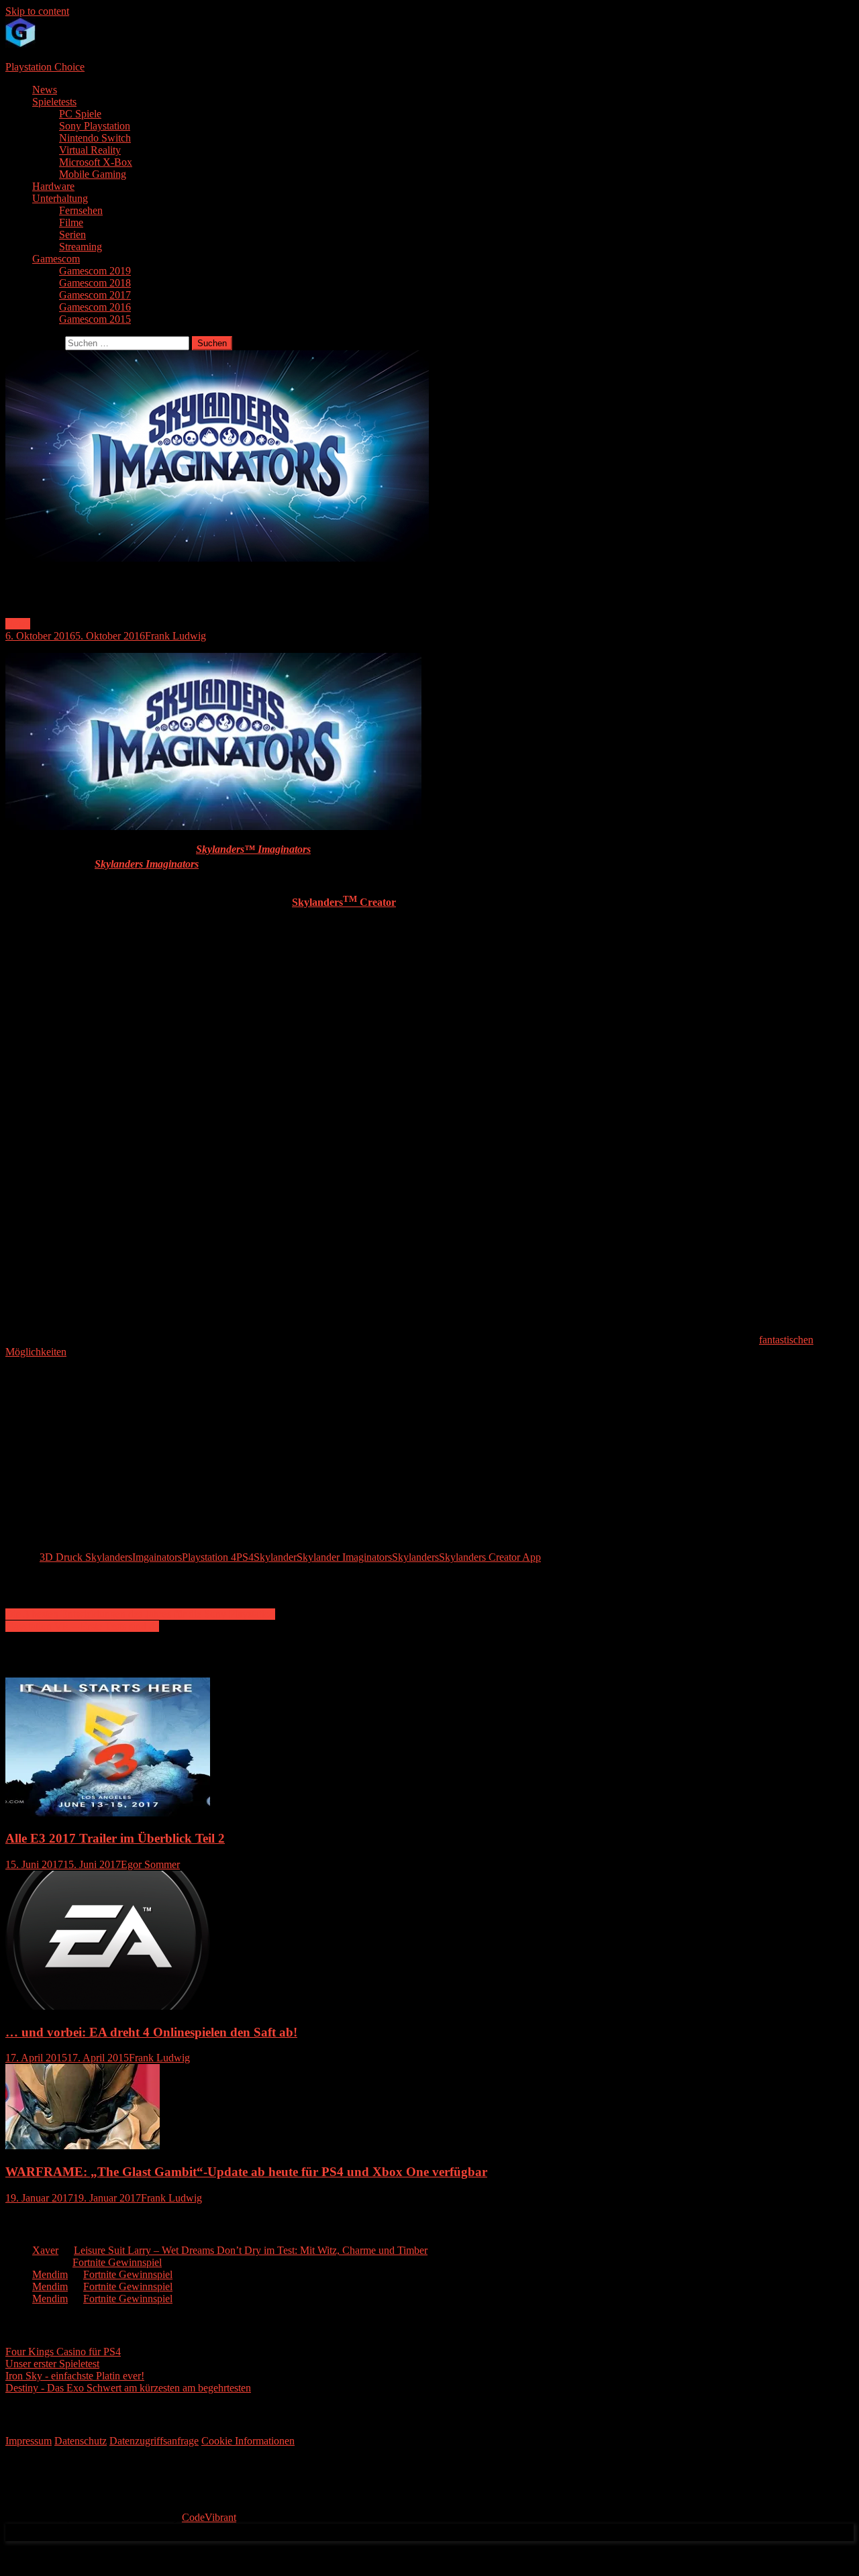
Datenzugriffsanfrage (154, 2441)
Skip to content (37, 11)
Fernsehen (81, 210)
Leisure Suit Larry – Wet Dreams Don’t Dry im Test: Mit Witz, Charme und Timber (251, 2250)
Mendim (50, 2274)
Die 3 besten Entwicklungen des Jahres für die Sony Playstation (140, 1614)
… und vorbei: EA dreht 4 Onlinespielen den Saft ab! (151, 2032)
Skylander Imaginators (344, 1557)
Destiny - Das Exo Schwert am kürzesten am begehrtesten (128, 2388)
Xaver (45, 2250)
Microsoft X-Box (96, 162)
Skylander (275, 1557)
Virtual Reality (90, 150)
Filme (71, 222)
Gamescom (56, 259)
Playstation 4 (209, 1557)
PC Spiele (80, 114)
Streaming (81, 247)
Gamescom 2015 (95, 319)
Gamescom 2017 (95, 295)
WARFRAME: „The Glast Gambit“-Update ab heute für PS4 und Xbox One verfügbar (246, 2172)
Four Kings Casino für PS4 (63, 2352)
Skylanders (415, 1557)
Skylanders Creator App (490, 1557)
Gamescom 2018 (95, 283)
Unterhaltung (60, 198)
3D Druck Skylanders (86, 1557)
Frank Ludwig (175, 636)
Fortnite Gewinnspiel (117, 2262)
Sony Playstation (95, 126)
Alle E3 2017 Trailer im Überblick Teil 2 (115, 1838)
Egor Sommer (150, 1864)
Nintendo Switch (95, 138)
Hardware (53, 186)
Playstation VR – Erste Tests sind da (82, 1626)
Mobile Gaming (93, 174)
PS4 (245, 1557)
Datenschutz (81, 2441)
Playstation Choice (45, 67)
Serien (72, 235)
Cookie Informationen (248, 2441)
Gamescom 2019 (95, 271)
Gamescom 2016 (95, 307)
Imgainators (157, 1557)
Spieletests (54, 102)
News (45, 90)
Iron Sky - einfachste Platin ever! (75, 2376)
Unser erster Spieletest (52, 2364)
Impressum (29, 2441)
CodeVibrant (209, 2517)
